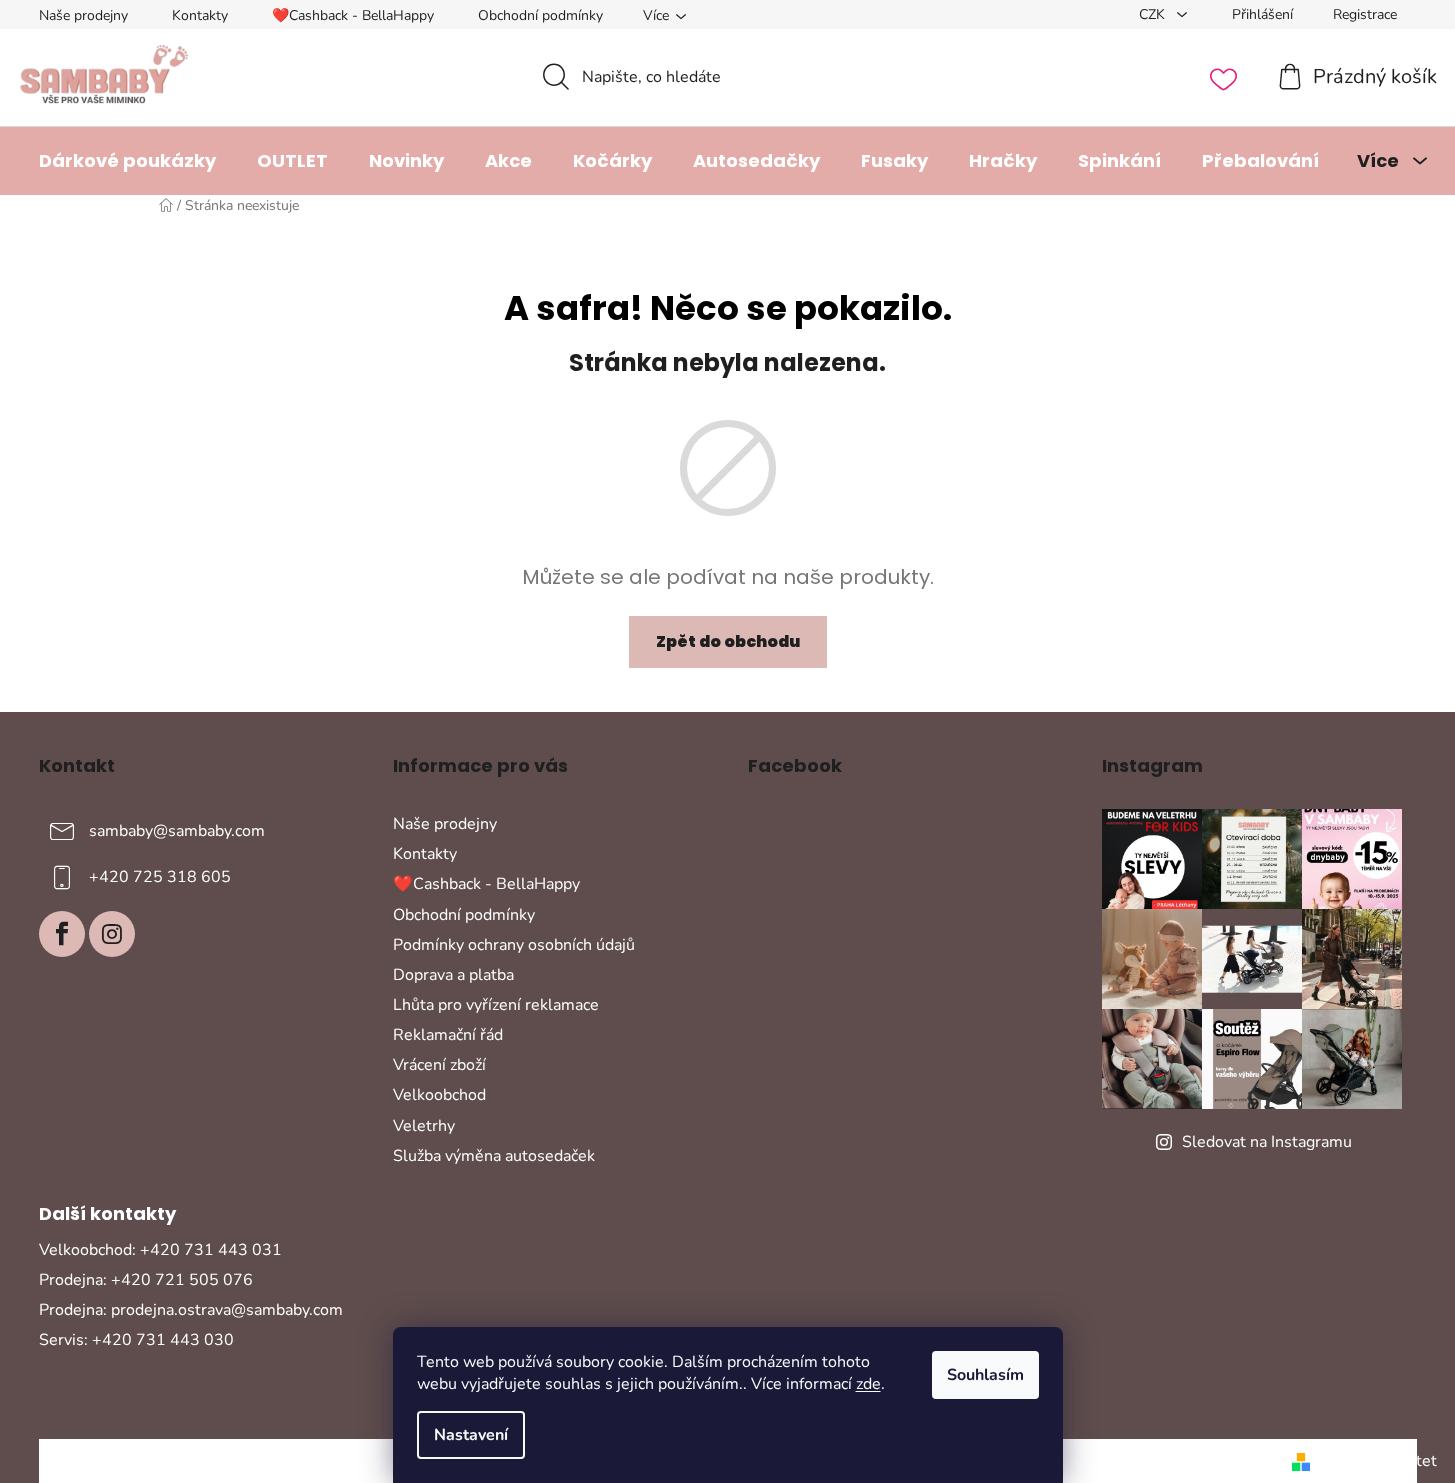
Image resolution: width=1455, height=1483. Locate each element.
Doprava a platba (453, 975)
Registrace (1365, 14)
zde (868, 1384)
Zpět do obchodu (728, 641)
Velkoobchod (439, 1095)
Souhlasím (985, 1375)
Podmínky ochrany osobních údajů (514, 945)
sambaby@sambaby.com (177, 831)
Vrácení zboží (439, 1065)
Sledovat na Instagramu (1267, 1142)
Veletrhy (424, 1126)
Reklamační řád (448, 1035)
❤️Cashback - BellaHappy (353, 15)
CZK (1154, 14)
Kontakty (200, 15)
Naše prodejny (83, 15)
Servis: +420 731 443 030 (136, 1340)
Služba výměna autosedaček (494, 1156)
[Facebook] (62, 934)
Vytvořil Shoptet (1377, 1461)
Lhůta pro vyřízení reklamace (496, 1005)
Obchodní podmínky (540, 15)
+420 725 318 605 (160, 877)
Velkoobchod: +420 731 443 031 (160, 1250)
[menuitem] (127, 161)
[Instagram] (112, 934)
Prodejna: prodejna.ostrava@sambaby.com (191, 1310)
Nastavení (471, 1435)
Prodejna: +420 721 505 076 (146, 1280)
